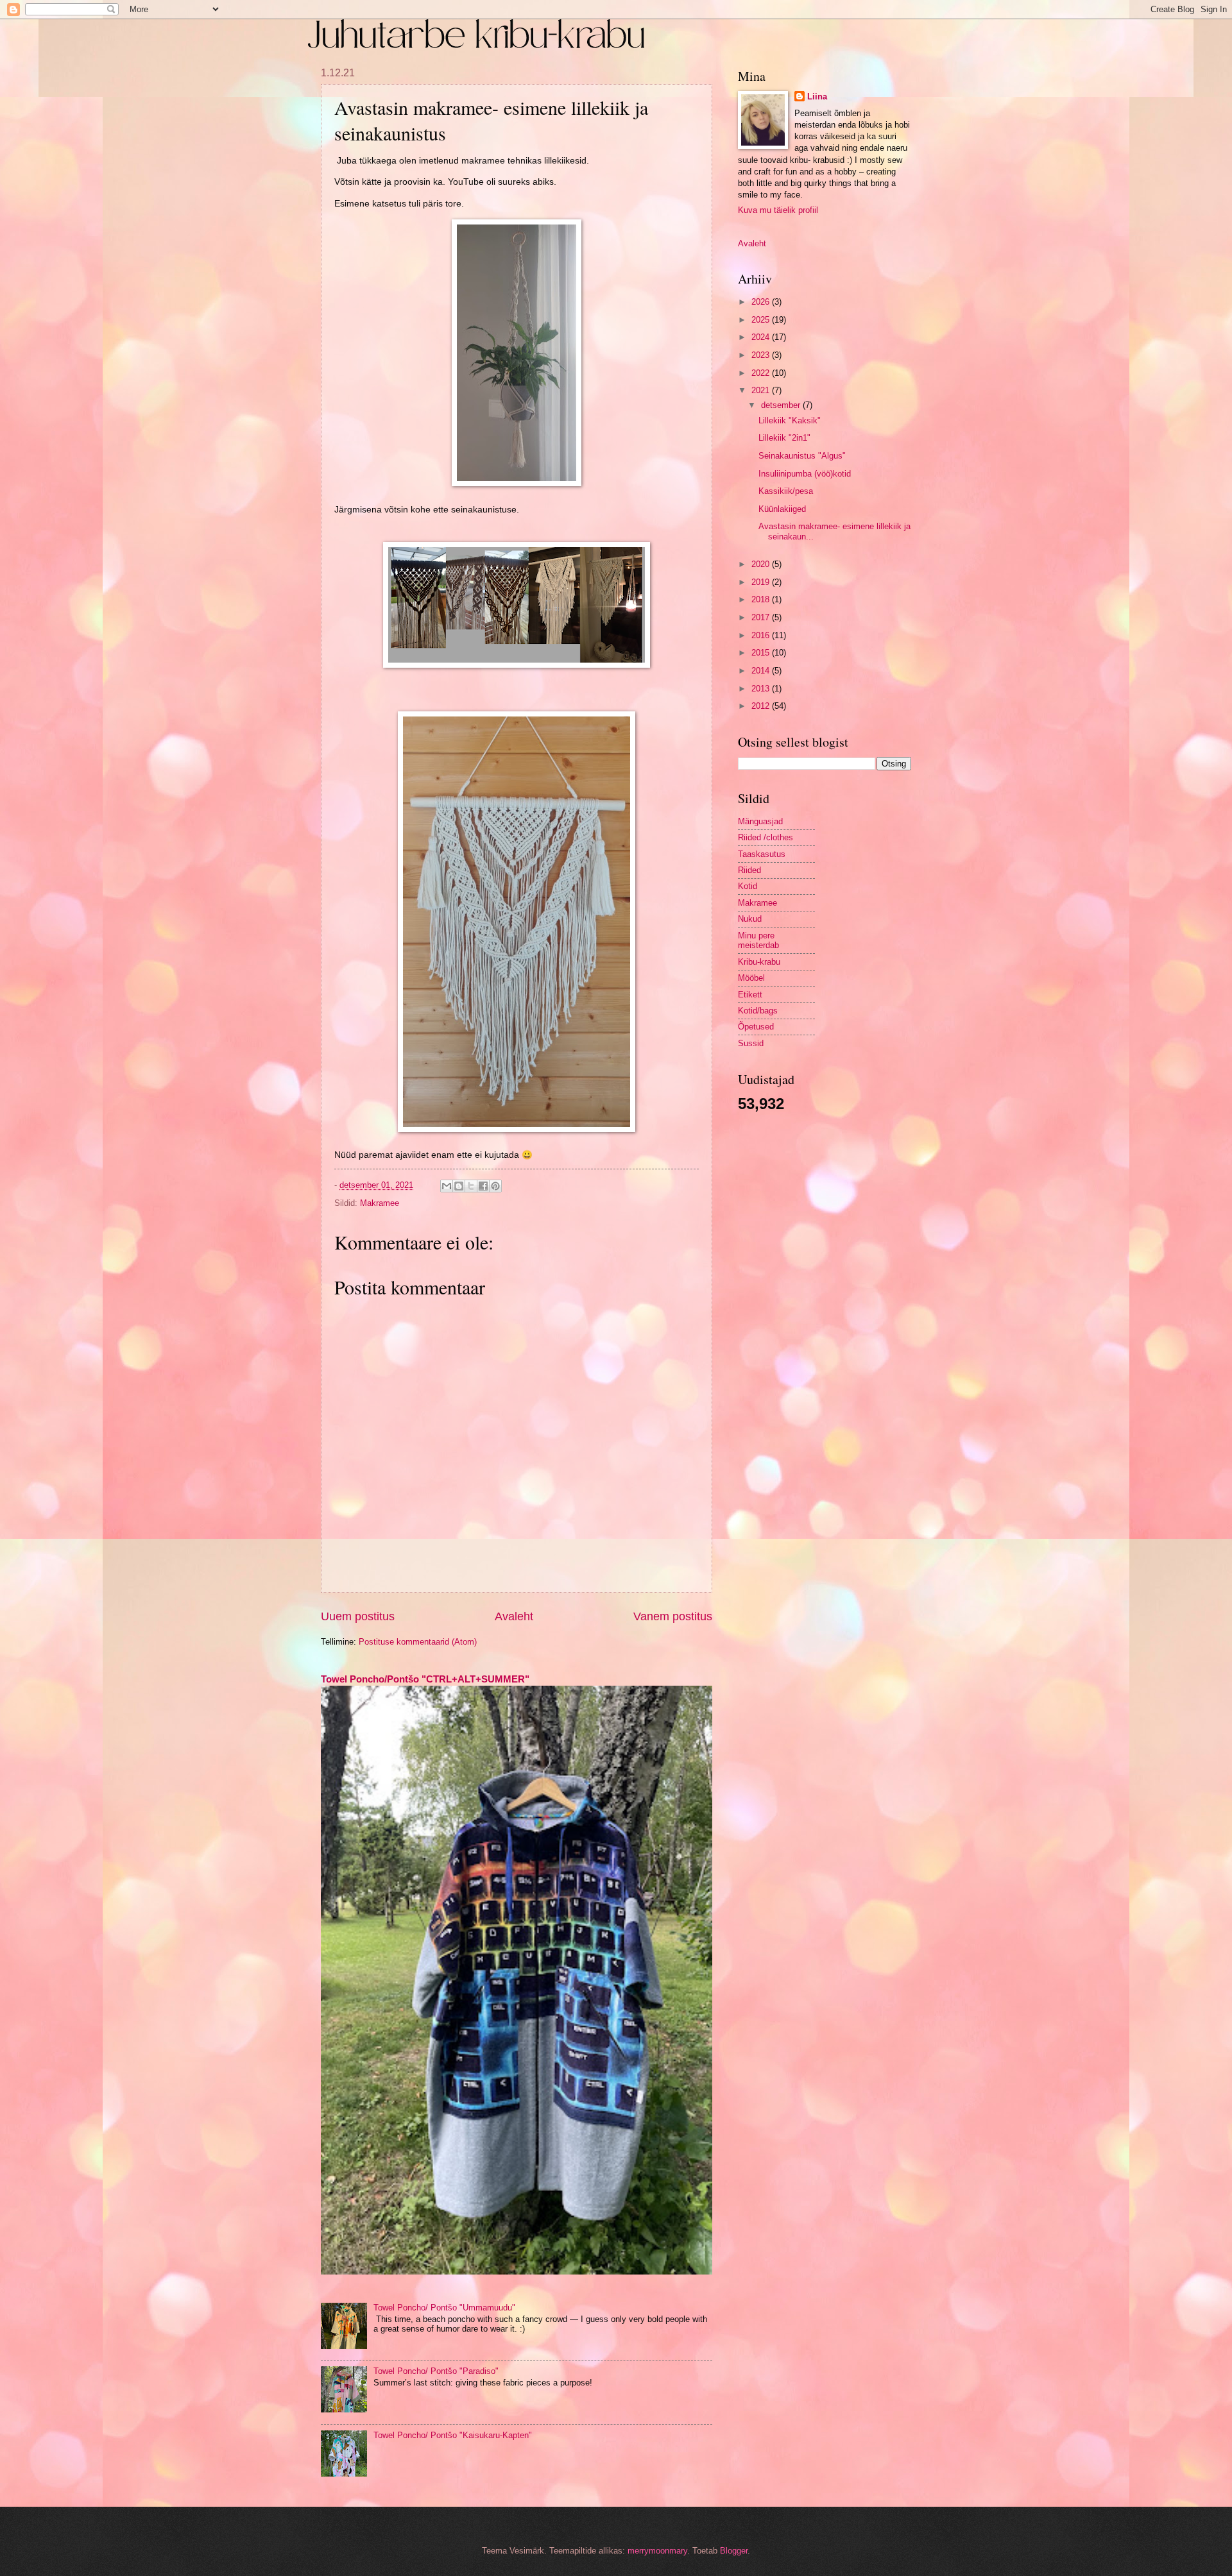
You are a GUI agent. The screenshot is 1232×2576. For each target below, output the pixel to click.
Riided (749, 870)
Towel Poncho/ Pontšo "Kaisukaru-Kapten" (453, 2435)
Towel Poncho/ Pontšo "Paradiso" (436, 2371)
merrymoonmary (657, 2551)
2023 (762, 355)
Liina (817, 97)
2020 (762, 564)
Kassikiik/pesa (786, 491)
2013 (762, 689)
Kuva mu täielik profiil (778, 210)
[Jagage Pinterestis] (495, 1186)
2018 (762, 599)
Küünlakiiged (782, 509)
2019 (762, 582)
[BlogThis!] (459, 1186)
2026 (762, 302)
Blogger (734, 2551)
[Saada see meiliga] (447, 1186)
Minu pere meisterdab (758, 940)
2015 (762, 653)
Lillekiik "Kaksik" (790, 420)
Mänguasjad (760, 821)
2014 (762, 671)
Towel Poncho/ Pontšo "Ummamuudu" (444, 2308)
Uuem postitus (358, 1616)
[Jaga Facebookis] (483, 1186)
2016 (762, 635)
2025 (762, 320)
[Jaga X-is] (471, 1186)
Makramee (380, 1203)
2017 (762, 617)
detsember (782, 405)
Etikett (750, 995)
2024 (762, 337)
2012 (762, 706)
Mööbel (751, 978)
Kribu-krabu (759, 962)
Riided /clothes (766, 837)
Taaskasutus (762, 854)
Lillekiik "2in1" (784, 438)
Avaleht (514, 1616)
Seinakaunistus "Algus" (802, 456)
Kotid (748, 886)
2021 (762, 390)
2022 (762, 373)
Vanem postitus (673, 1616)
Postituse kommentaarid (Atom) (418, 1642)
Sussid (751, 1043)
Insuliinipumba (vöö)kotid (805, 474)
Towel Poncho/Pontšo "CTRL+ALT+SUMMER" (425, 1679)
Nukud (750, 919)
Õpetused (756, 1027)
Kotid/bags (758, 1011)
